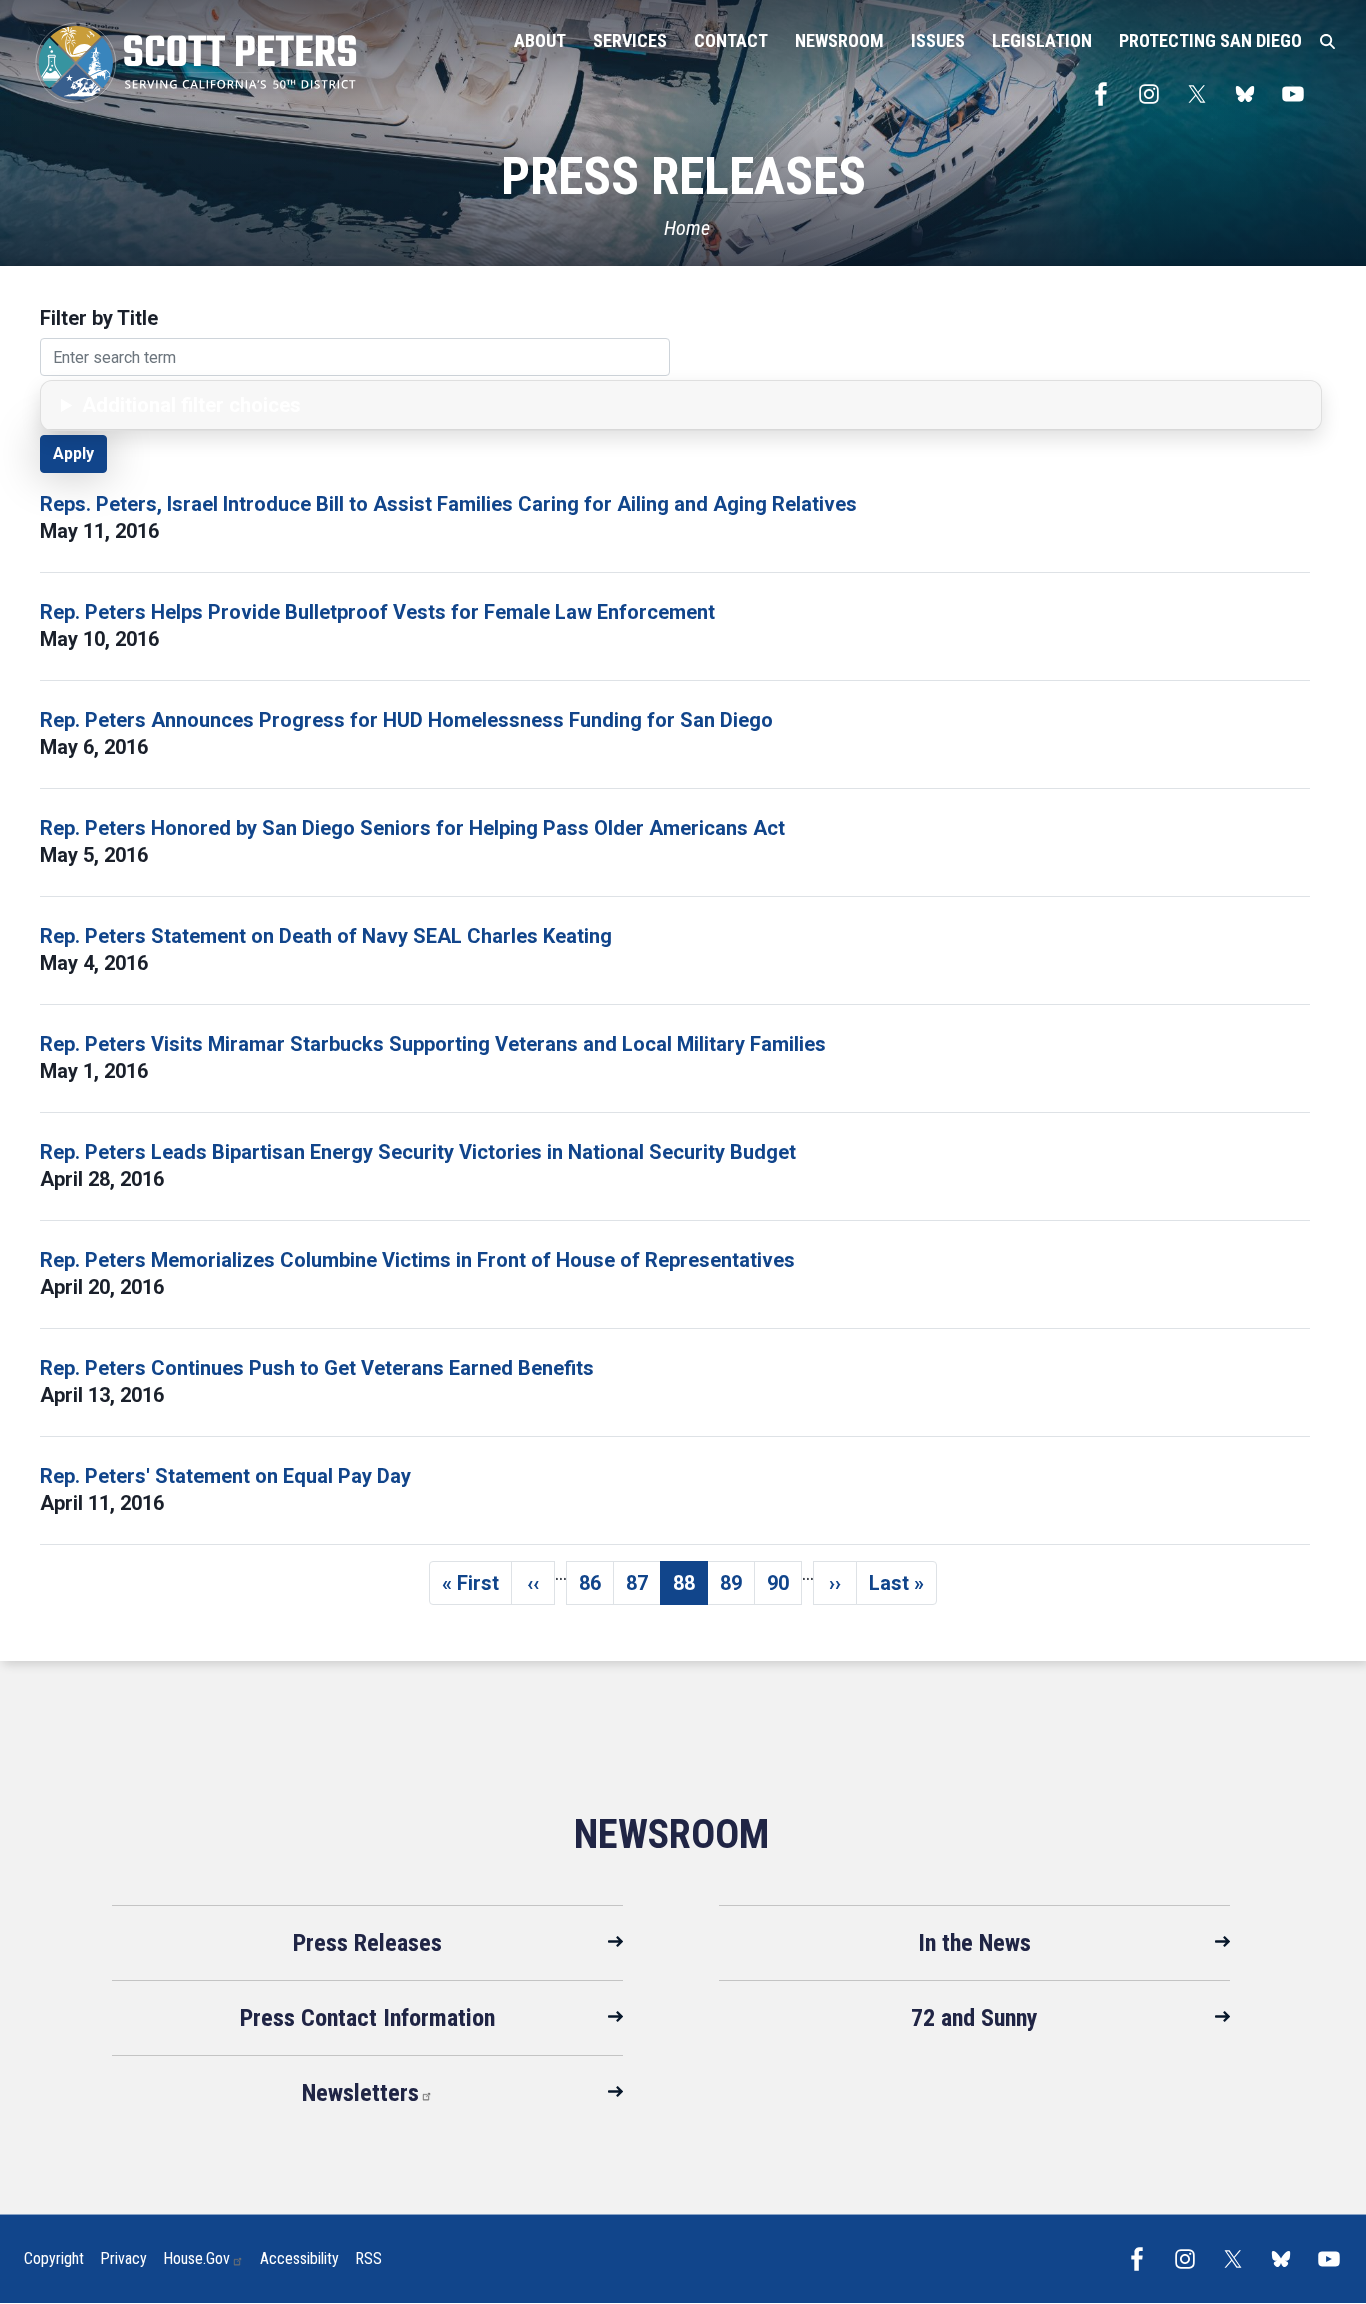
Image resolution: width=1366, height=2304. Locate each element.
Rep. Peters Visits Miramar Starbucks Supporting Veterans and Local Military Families (433, 1044)
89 (737, 1588)
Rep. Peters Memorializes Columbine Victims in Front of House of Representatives (417, 1260)
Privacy (123, 2258)
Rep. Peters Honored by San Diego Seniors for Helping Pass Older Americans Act (412, 828)
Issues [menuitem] (938, 40)
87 (643, 1588)
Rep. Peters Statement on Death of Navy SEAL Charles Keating (326, 936)
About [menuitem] (540, 40)
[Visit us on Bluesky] (1250, 94)
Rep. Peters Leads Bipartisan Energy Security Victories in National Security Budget (418, 1152)
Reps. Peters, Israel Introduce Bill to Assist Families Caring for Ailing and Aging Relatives (448, 504)
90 (784, 1588)
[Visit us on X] (1202, 94)
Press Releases (367, 1943)
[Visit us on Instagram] (1154, 94)
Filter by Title (99, 318)
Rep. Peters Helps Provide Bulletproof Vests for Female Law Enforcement (377, 612)
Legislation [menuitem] (1042, 40)
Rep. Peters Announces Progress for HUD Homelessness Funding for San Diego (406, 720)
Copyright (54, 2258)
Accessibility (299, 2258)
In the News (974, 1943)
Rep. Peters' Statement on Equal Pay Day (225, 1476)
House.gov (196, 2258)
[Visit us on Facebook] (1106, 94)
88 (690, 1588)
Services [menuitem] (630, 40)
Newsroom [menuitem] (839, 40)
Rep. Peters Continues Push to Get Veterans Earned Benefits (317, 1368)
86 (596, 1588)
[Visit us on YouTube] (1298, 94)
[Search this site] (1327, 42)
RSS (368, 2258)
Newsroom (671, 1834)
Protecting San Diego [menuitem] (1210, 40)
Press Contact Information (367, 2018)
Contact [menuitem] (731, 40)
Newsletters (360, 2093)
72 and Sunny (974, 2018)
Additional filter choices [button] (191, 405)
